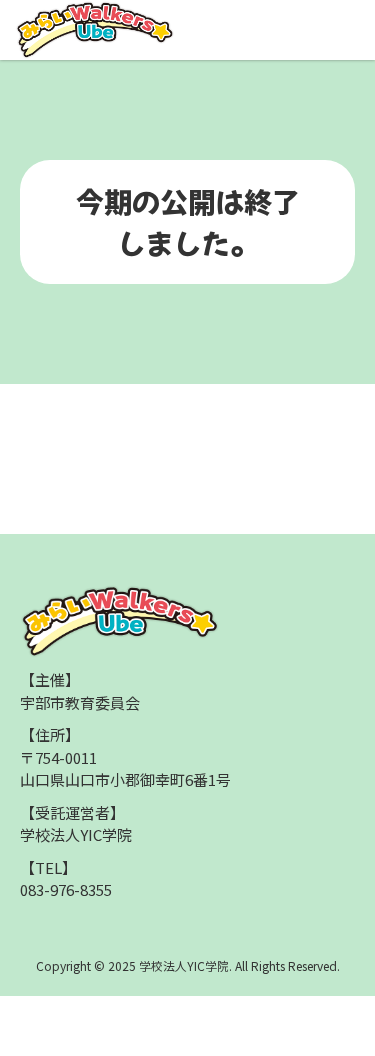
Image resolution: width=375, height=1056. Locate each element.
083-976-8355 (66, 889)
